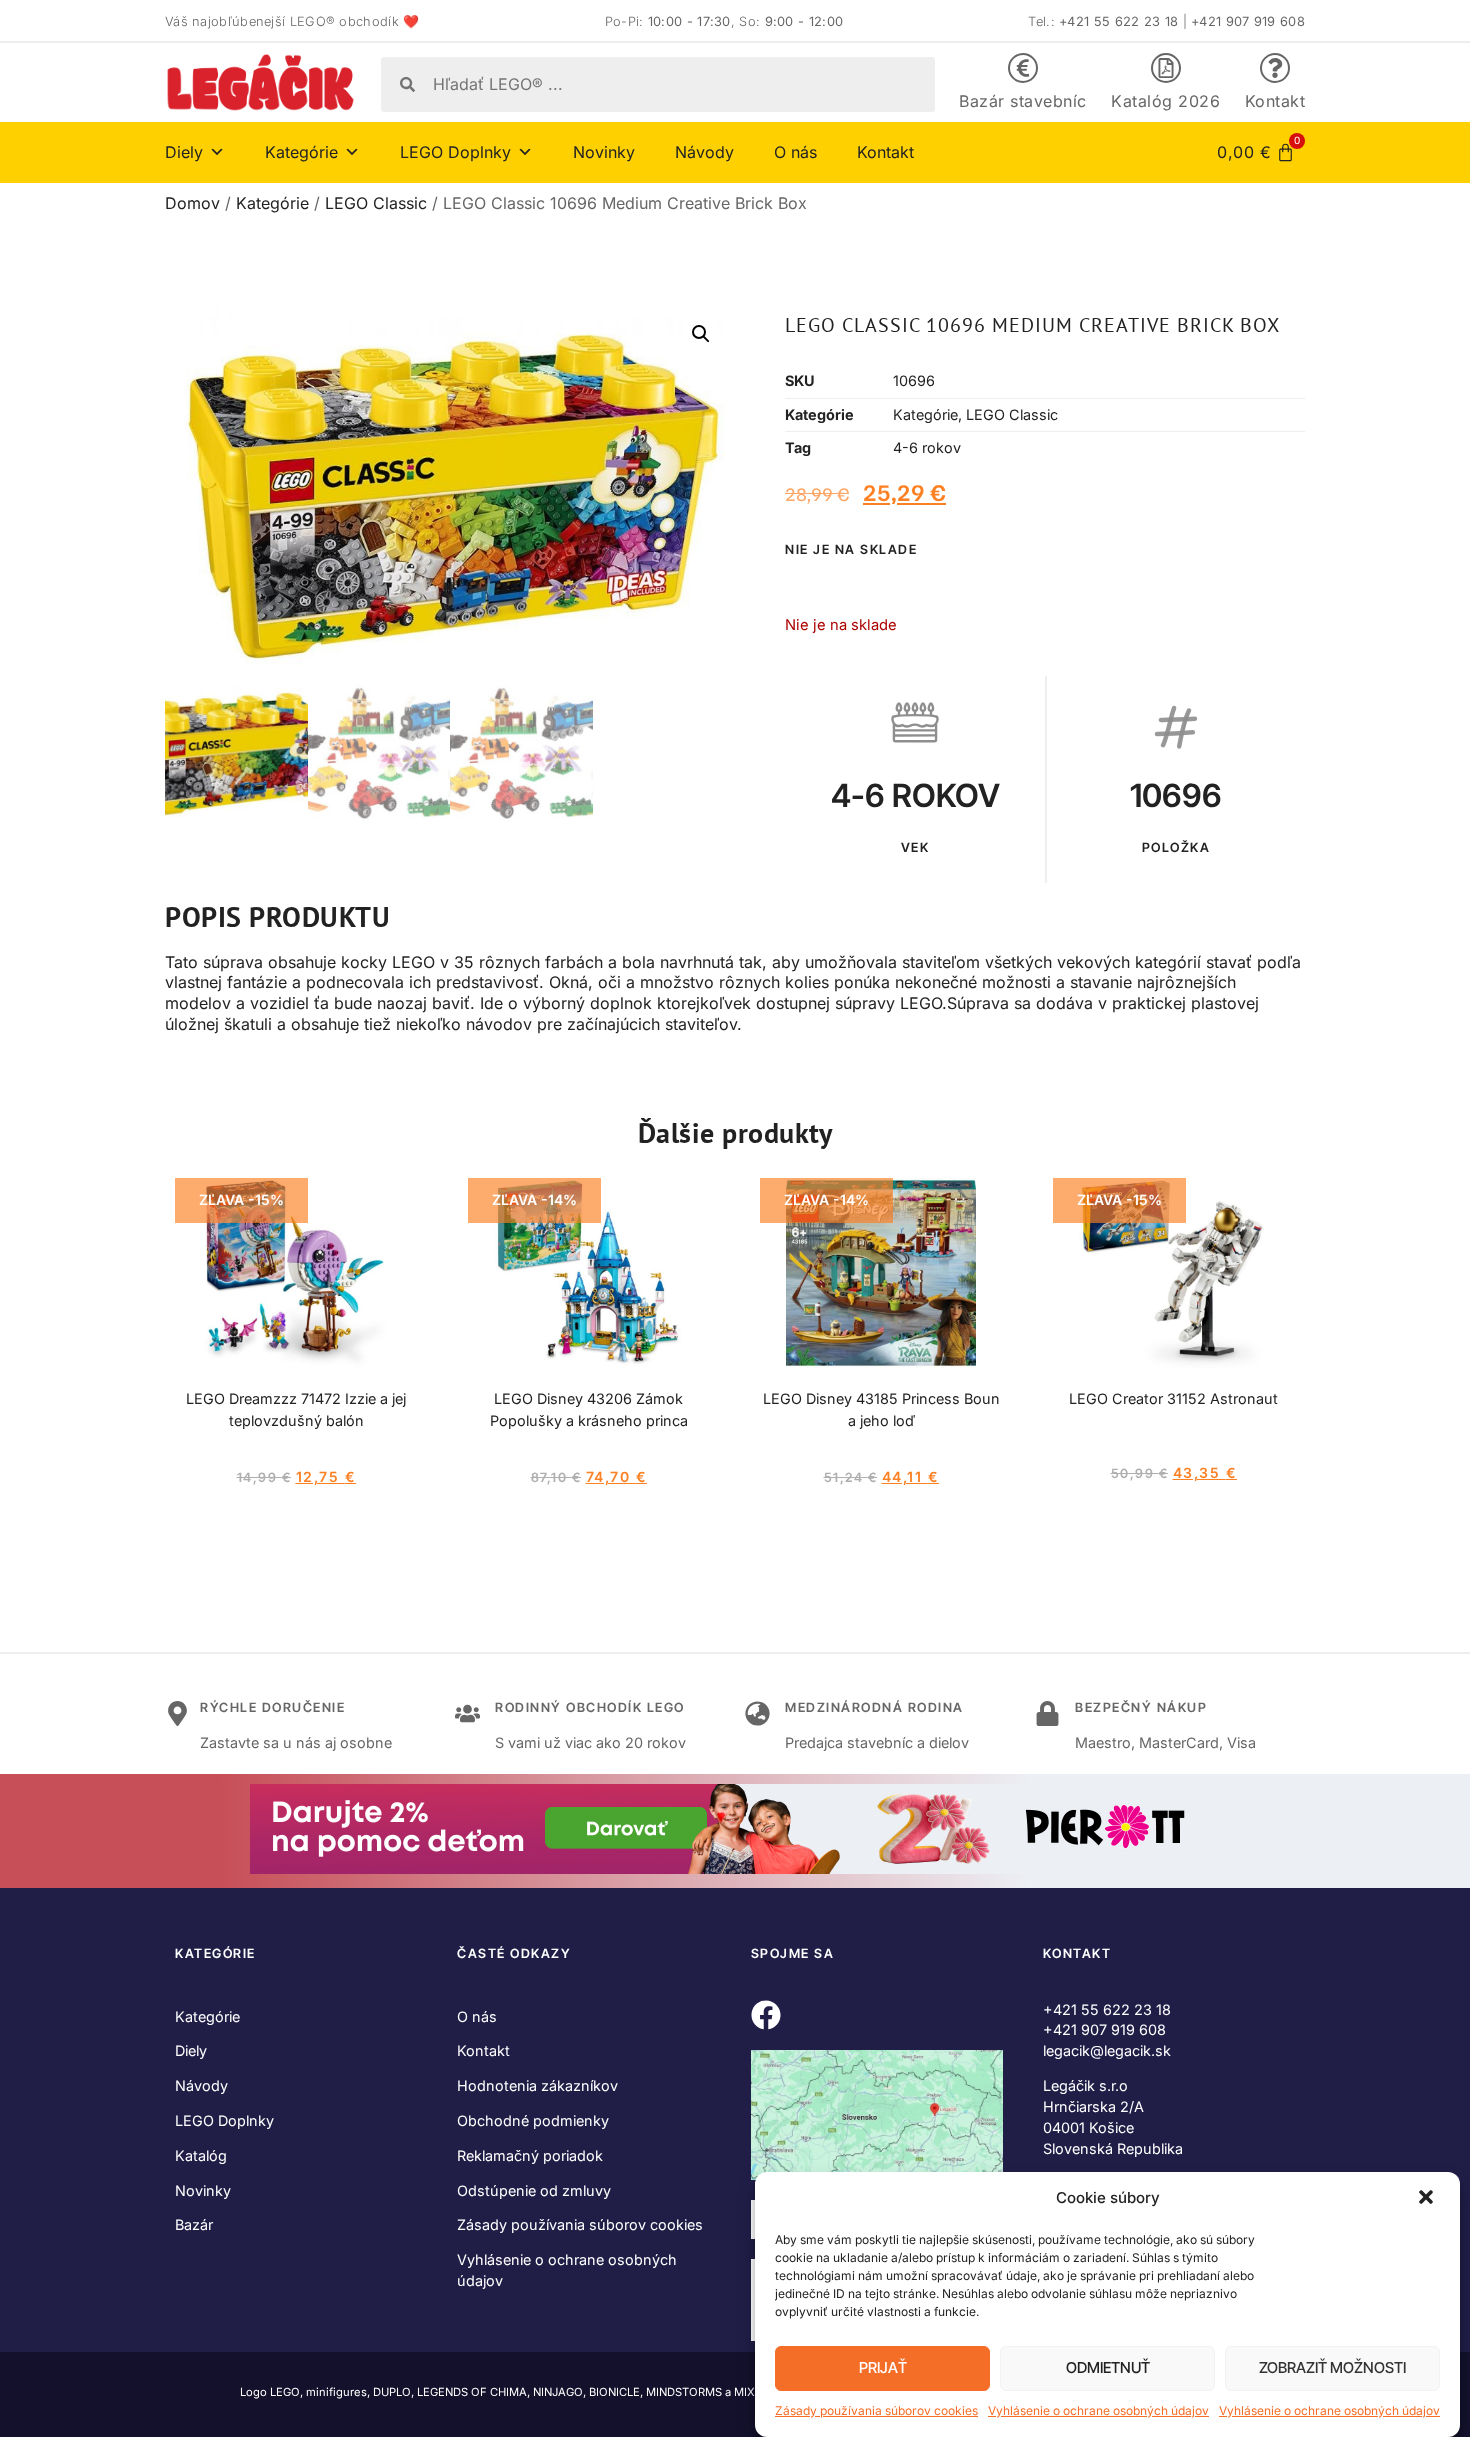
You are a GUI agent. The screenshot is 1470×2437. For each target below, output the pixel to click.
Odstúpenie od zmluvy (534, 2190)
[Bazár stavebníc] (1023, 68)
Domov (192, 203)
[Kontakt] (1275, 68)
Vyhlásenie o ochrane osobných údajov (1098, 2410)
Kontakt (1275, 101)
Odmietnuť (1108, 2368)
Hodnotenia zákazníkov (537, 2085)
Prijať (883, 2368)
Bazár (194, 2224)
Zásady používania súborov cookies (876, 2410)
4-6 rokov (927, 447)
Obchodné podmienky (533, 2120)
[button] (1428, 2199)
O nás (795, 152)
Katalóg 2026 (1165, 101)
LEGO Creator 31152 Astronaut (1173, 1398)
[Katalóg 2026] (1166, 68)
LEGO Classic (376, 203)
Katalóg (201, 2155)
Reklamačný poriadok (530, 2155)
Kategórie (272, 203)
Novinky (604, 152)
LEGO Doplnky (224, 2120)
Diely (191, 2050)
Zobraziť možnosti (1332, 2368)
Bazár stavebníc (1023, 101)
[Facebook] (766, 2015)
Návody (704, 152)
